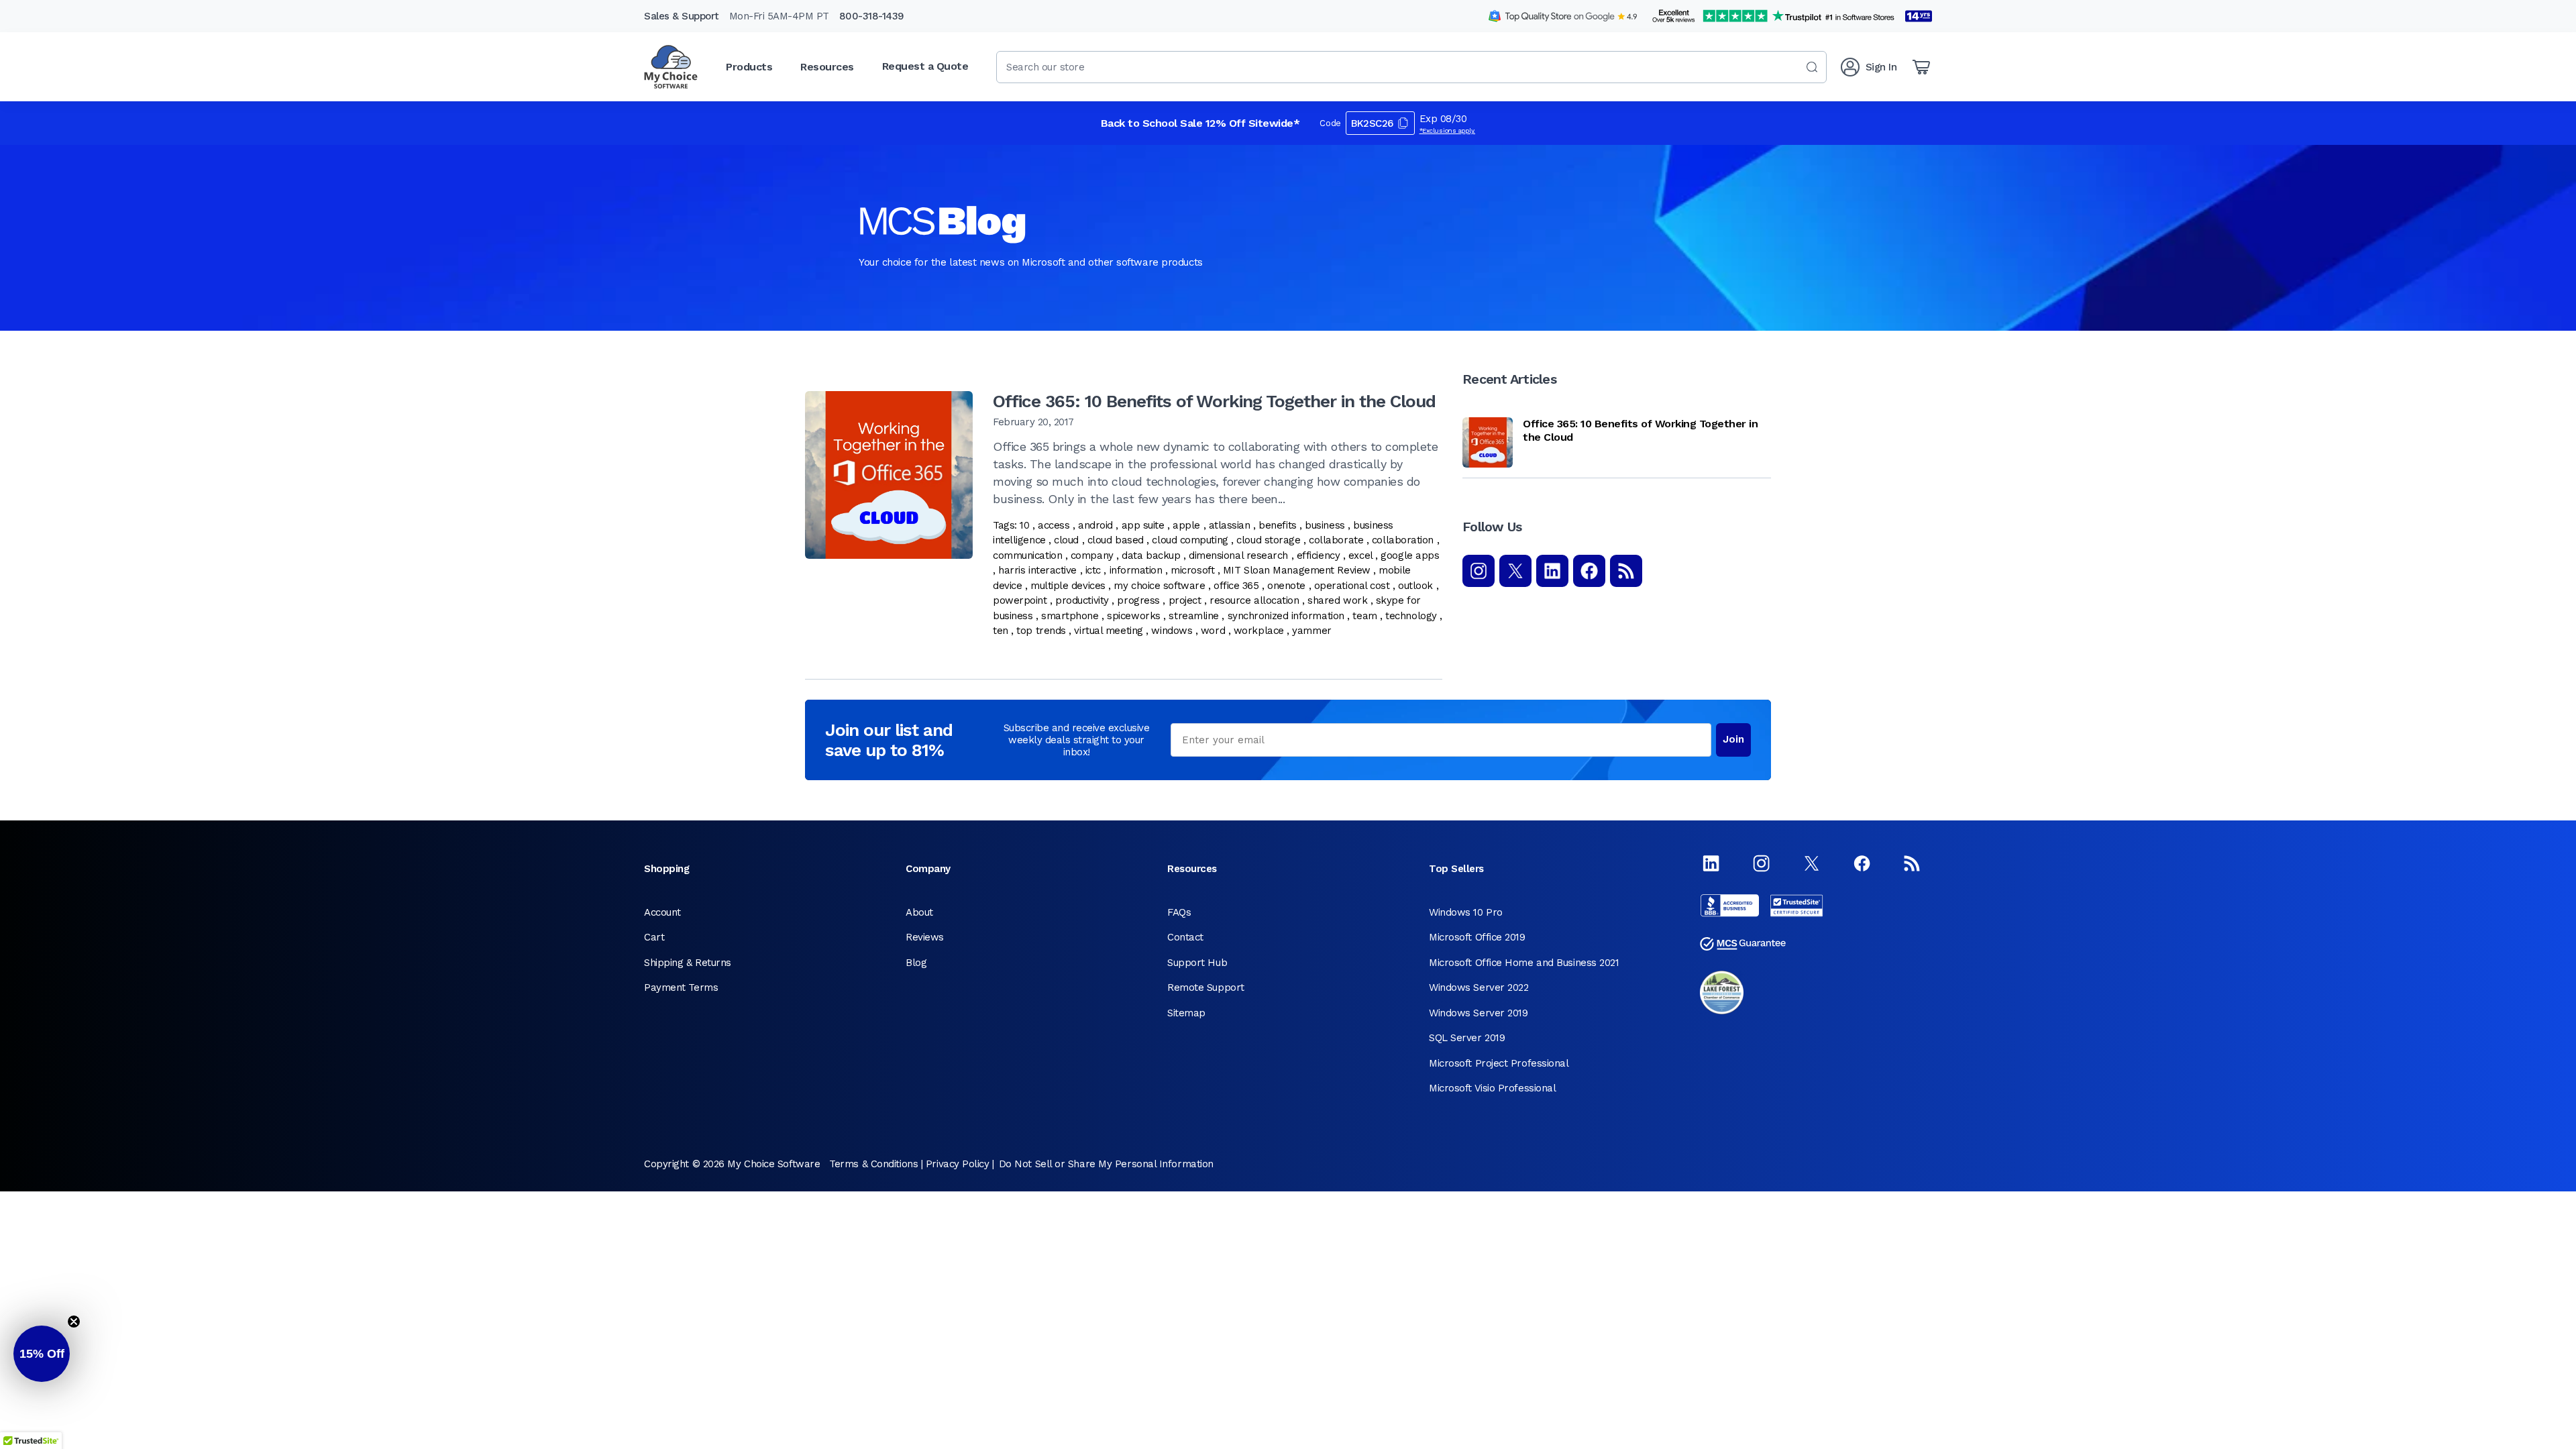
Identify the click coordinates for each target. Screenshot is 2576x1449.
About (919, 912)
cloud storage (1268, 540)
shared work (1337, 600)
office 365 (1236, 586)
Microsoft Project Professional (1499, 1063)
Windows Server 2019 (1478, 1013)
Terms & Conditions (873, 1164)
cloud (1066, 540)
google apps (1410, 555)
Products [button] (749, 67)
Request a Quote (925, 66)
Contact (1185, 937)
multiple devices (1068, 586)
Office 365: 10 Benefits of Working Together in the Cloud (1214, 401)
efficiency (1319, 555)
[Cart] (1921, 67)
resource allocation (1254, 600)
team (1364, 616)
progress (1138, 600)
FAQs (1179, 912)
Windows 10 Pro (1466, 912)
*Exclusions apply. (1448, 130)
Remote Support (1206, 987)
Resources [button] (827, 67)
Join (1733, 739)
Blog (916, 963)
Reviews (925, 937)
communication (1027, 555)
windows (1172, 631)
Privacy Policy (958, 1164)
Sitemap (1186, 1013)
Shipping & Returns (688, 963)
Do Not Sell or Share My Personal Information (1106, 1164)
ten (1001, 631)
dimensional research (1238, 555)
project (1185, 600)
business (1325, 525)
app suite (1143, 525)
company (1092, 555)
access (1054, 525)
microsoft (1192, 570)
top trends (1041, 631)
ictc (1093, 570)
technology (1411, 616)
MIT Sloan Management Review (1297, 570)
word (1213, 631)
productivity (1082, 600)
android (1095, 525)
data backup (1151, 555)
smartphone (1070, 616)
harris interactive (1037, 570)
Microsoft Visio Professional (1492, 1088)
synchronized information (1286, 616)
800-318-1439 (872, 16)
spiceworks (1134, 616)
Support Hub (1197, 963)
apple (1186, 525)
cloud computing (1190, 540)
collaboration (1403, 540)
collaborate (1336, 540)
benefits (1277, 525)
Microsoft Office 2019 (1477, 937)
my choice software (1159, 586)
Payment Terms (681, 987)
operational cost (1352, 586)
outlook (1415, 586)
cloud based (1116, 540)
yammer (1311, 631)
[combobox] (1411, 67)
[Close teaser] (74, 1322)
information (1136, 570)
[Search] (1812, 67)
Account (662, 912)
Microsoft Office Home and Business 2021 (1524, 963)
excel (1360, 555)
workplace (1259, 631)
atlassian (1230, 525)
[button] (42, 1354)
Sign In (1881, 67)
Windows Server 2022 (1479, 987)
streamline (1194, 616)
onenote (1286, 586)
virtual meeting (1108, 631)
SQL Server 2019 (1467, 1038)
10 (1024, 525)
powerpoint (1020, 600)
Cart (654, 937)
